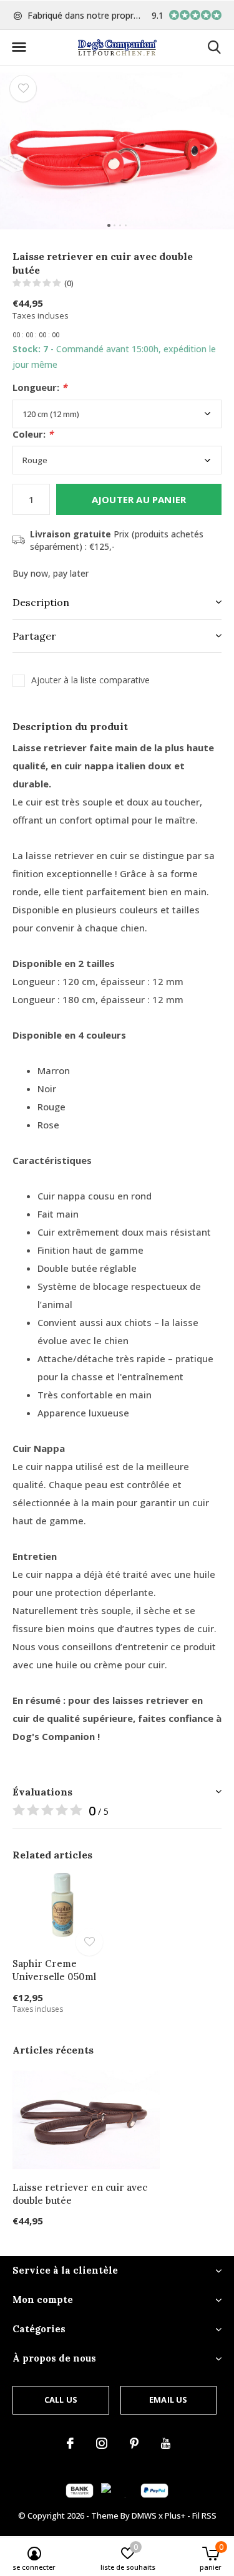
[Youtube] (166, 2443)
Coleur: (33, 434)
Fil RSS (204, 2516)
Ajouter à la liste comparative (90, 680)
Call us (61, 2400)
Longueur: (40, 387)
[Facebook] (70, 2443)
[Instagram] (102, 2443)
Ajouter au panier (139, 499)
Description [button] (41, 602)
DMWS (144, 2516)
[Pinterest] (134, 2443)
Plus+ (175, 2516)
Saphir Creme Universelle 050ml (54, 1970)
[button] (19, 47)
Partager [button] (34, 636)
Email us (168, 2400)
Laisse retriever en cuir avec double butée (80, 2194)
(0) (69, 283)
